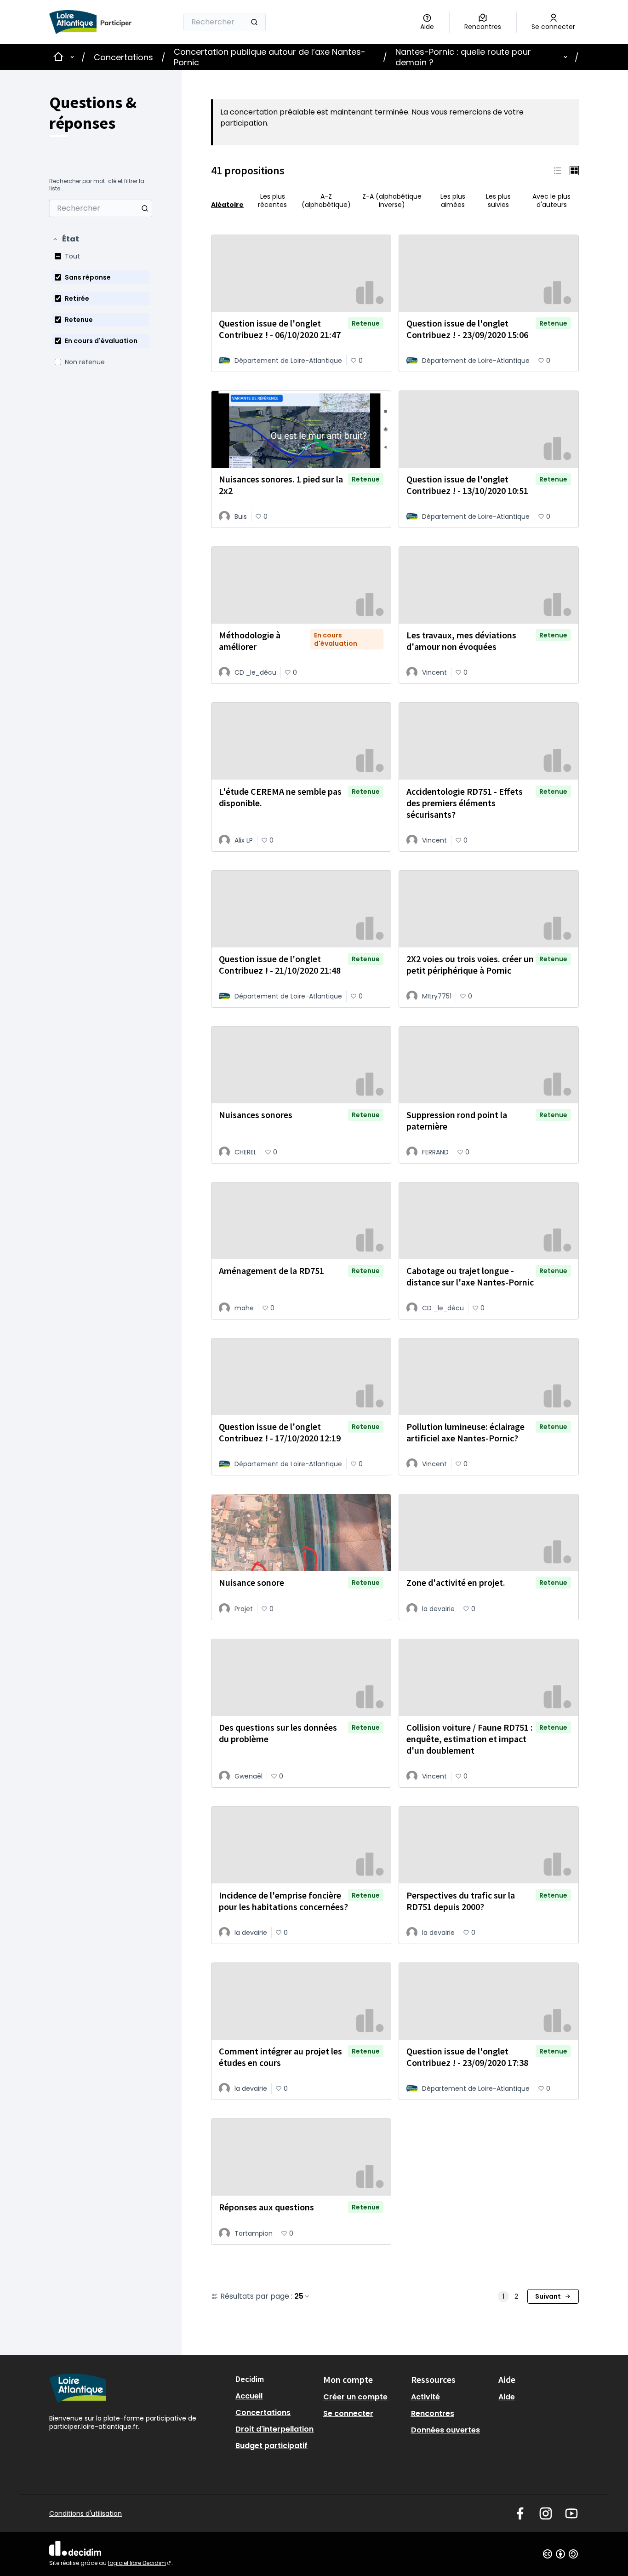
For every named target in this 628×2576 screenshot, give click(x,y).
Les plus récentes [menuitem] (272, 201)
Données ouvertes (445, 2430)
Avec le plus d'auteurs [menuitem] (551, 201)
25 (299, 2296)
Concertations (123, 57)
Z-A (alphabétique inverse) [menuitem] (392, 201)
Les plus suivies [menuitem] (498, 201)
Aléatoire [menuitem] (227, 204)
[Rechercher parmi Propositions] (145, 208)
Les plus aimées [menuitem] (453, 201)
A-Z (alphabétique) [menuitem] (326, 201)
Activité (425, 2397)
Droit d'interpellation (274, 2429)
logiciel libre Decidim (140, 2563)
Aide (507, 2397)
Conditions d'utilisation (86, 2513)
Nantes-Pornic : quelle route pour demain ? (463, 57)
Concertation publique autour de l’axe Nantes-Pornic (270, 57)
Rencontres (433, 2413)
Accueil (249, 2396)
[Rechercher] (254, 22)
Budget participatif (271, 2446)
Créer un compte (355, 2397)
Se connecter (348, 2413)
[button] (66, 239)
